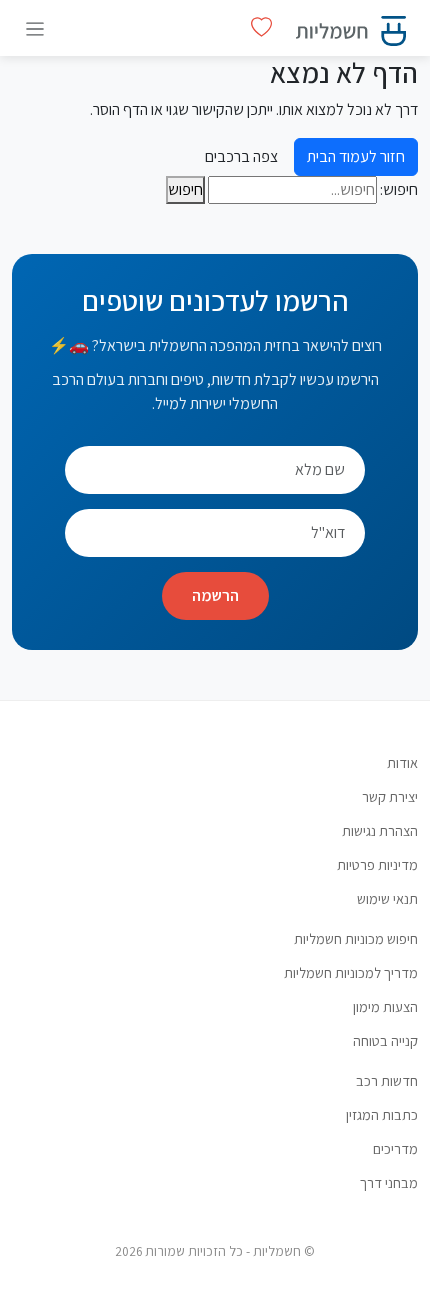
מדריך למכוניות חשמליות (351, 972)
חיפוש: (399, 189)
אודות (402, 762)
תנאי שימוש (387, 898)
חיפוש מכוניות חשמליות (356, 938)
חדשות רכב (387, 1080)
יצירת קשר (390, 796)
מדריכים (395, 1148)
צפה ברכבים (241, 156)
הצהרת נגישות (380, 830)
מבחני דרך (389, 1182)
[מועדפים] (261, 27)
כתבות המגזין (382, 1114)
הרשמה (215, 595)
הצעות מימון (385, 1006)
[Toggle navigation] (35, 28)
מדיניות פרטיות (377, 864)
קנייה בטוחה (385, 1040)
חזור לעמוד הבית (356, 156)
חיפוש (185, 189)
